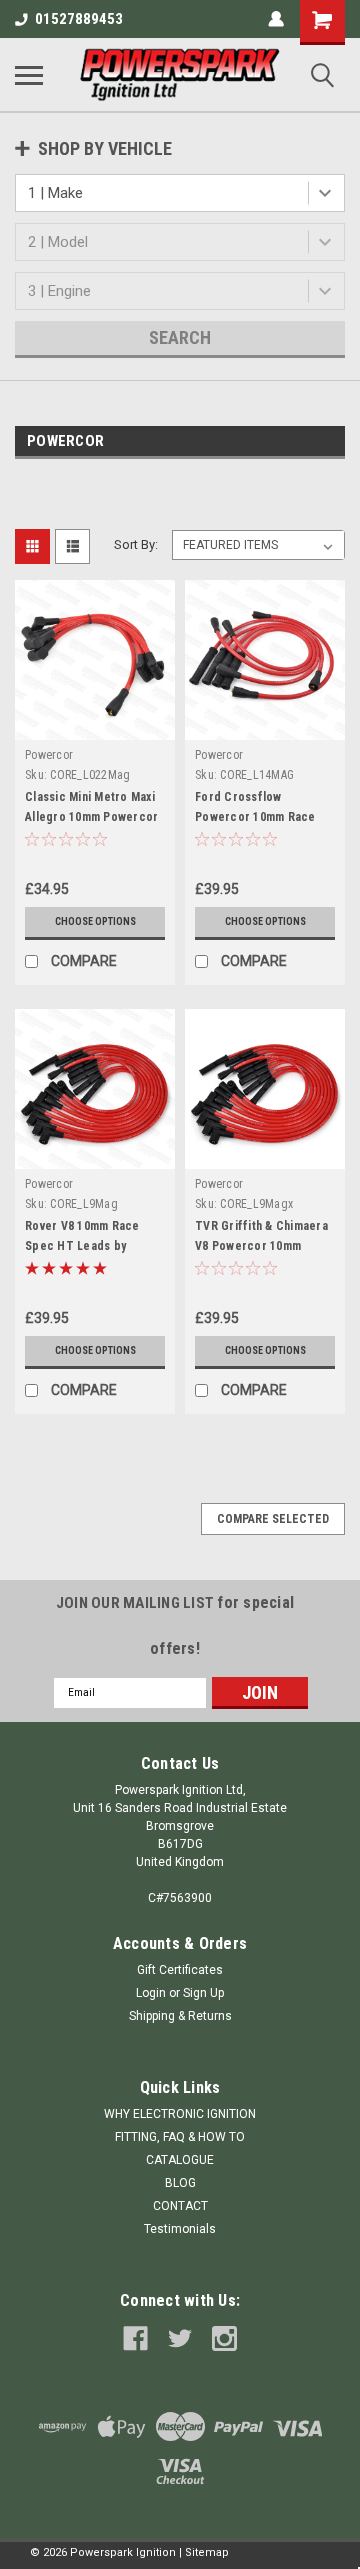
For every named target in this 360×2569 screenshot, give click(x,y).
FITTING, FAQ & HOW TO (180, 2137)
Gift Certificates (180, 1970)
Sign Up (203, 1993)
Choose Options (95, 921)
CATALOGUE (180, 2160)
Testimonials (180, 2229)
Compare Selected (273, 1519)
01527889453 (79, 19)
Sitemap (207, 2552)
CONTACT (180, 2206)
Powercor (49, 755)
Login (151, 1993)
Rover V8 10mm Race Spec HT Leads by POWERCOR (82, 1246)
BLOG (180, 2183)
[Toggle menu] (29, 75)
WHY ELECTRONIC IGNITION (180, 2114)
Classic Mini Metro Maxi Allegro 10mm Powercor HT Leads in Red (91, 817)
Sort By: (136, 544)
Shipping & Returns (180, 2016)
